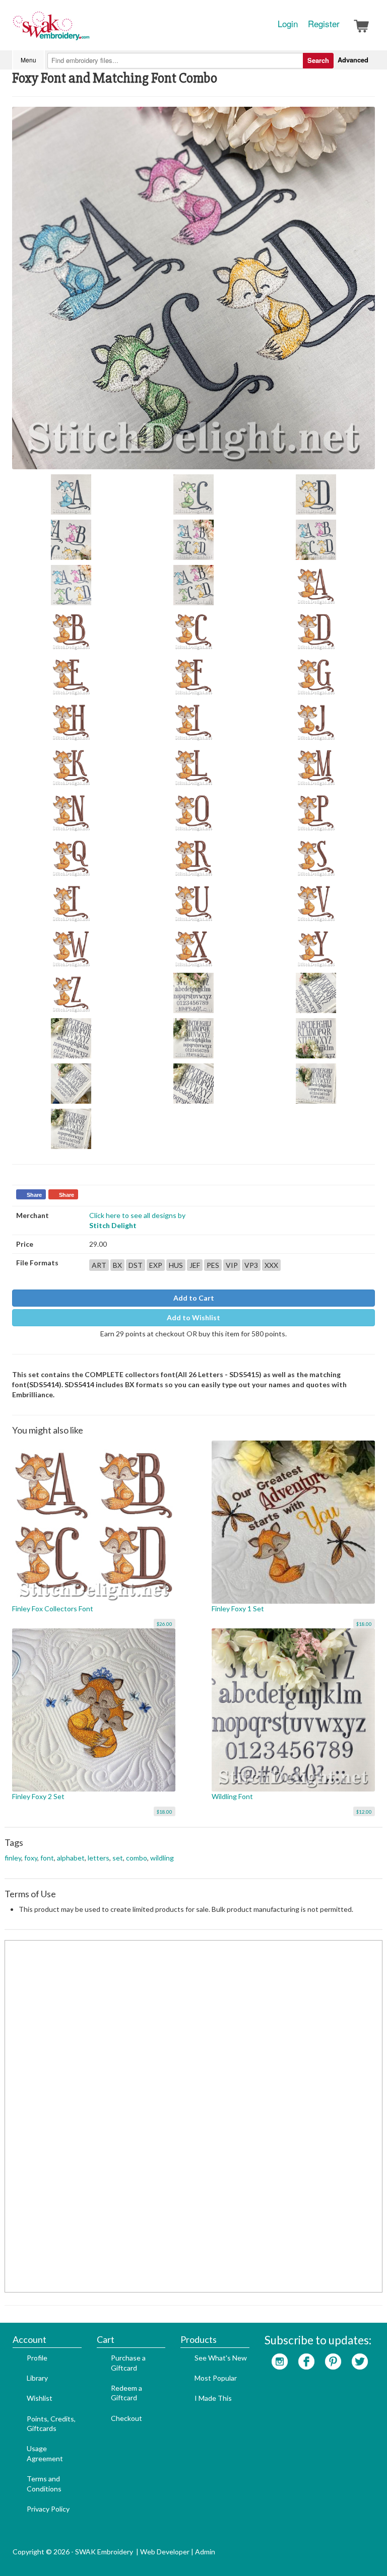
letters (99, 1858)
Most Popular (216, 2378)
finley (13, 1858)
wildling (162, 1858)
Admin (205, 2552)
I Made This (213, 2398)
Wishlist (40, 2398)
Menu (28, 60)
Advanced (353, 60)
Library (37, 2378)
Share (34, 1195)
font (47, 1858)
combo (137, 1858)
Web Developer (165, 2552)
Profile (37, 2358)
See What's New (221, 2358)
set (118, 1858)
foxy (31, 1858)
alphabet (71, 1858)
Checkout (126, 2418)
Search (318, 60)
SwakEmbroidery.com (88, 30)
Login (288, 24)
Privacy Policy (48, 2509)
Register (324, 24)
